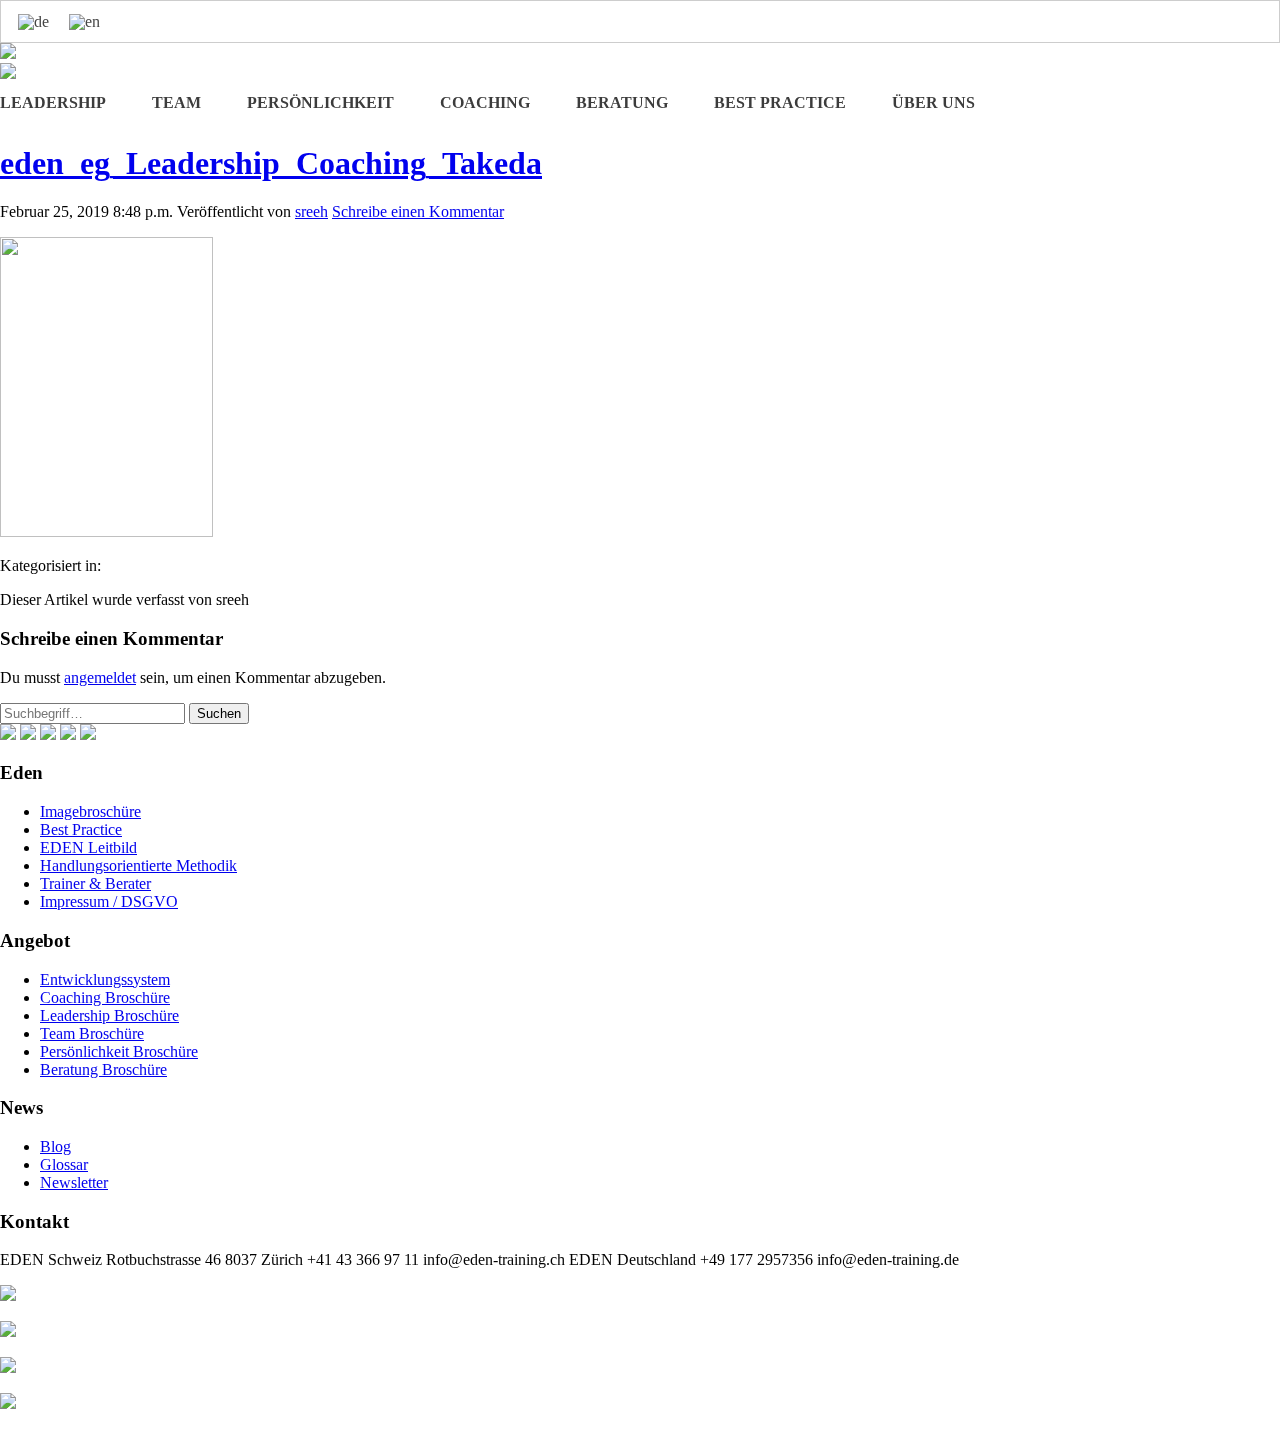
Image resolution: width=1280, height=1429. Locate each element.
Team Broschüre (92, 1033)
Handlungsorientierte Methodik (138, 865)
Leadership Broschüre (109, 1015)
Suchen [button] (219, 713)
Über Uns (933, 102)
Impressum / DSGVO (109, 901)
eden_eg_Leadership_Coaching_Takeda (271, 163)
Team (176, 102)
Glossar (64, 1164)
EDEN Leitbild (88, 847)
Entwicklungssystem (105, 979)
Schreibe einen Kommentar (418, 211)
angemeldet (100, 677)
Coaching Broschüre (105, 997)
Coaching (485, 102)
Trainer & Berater (95, 883)
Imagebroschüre (90, 811)
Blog (55, 1146)
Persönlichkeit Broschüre (119, 1051)
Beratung (622, 102)
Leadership (53, 102)
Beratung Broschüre (103, 1069)
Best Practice (780, 102)
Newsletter (74, 1182)
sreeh (311, 211)
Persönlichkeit (320, 102)
